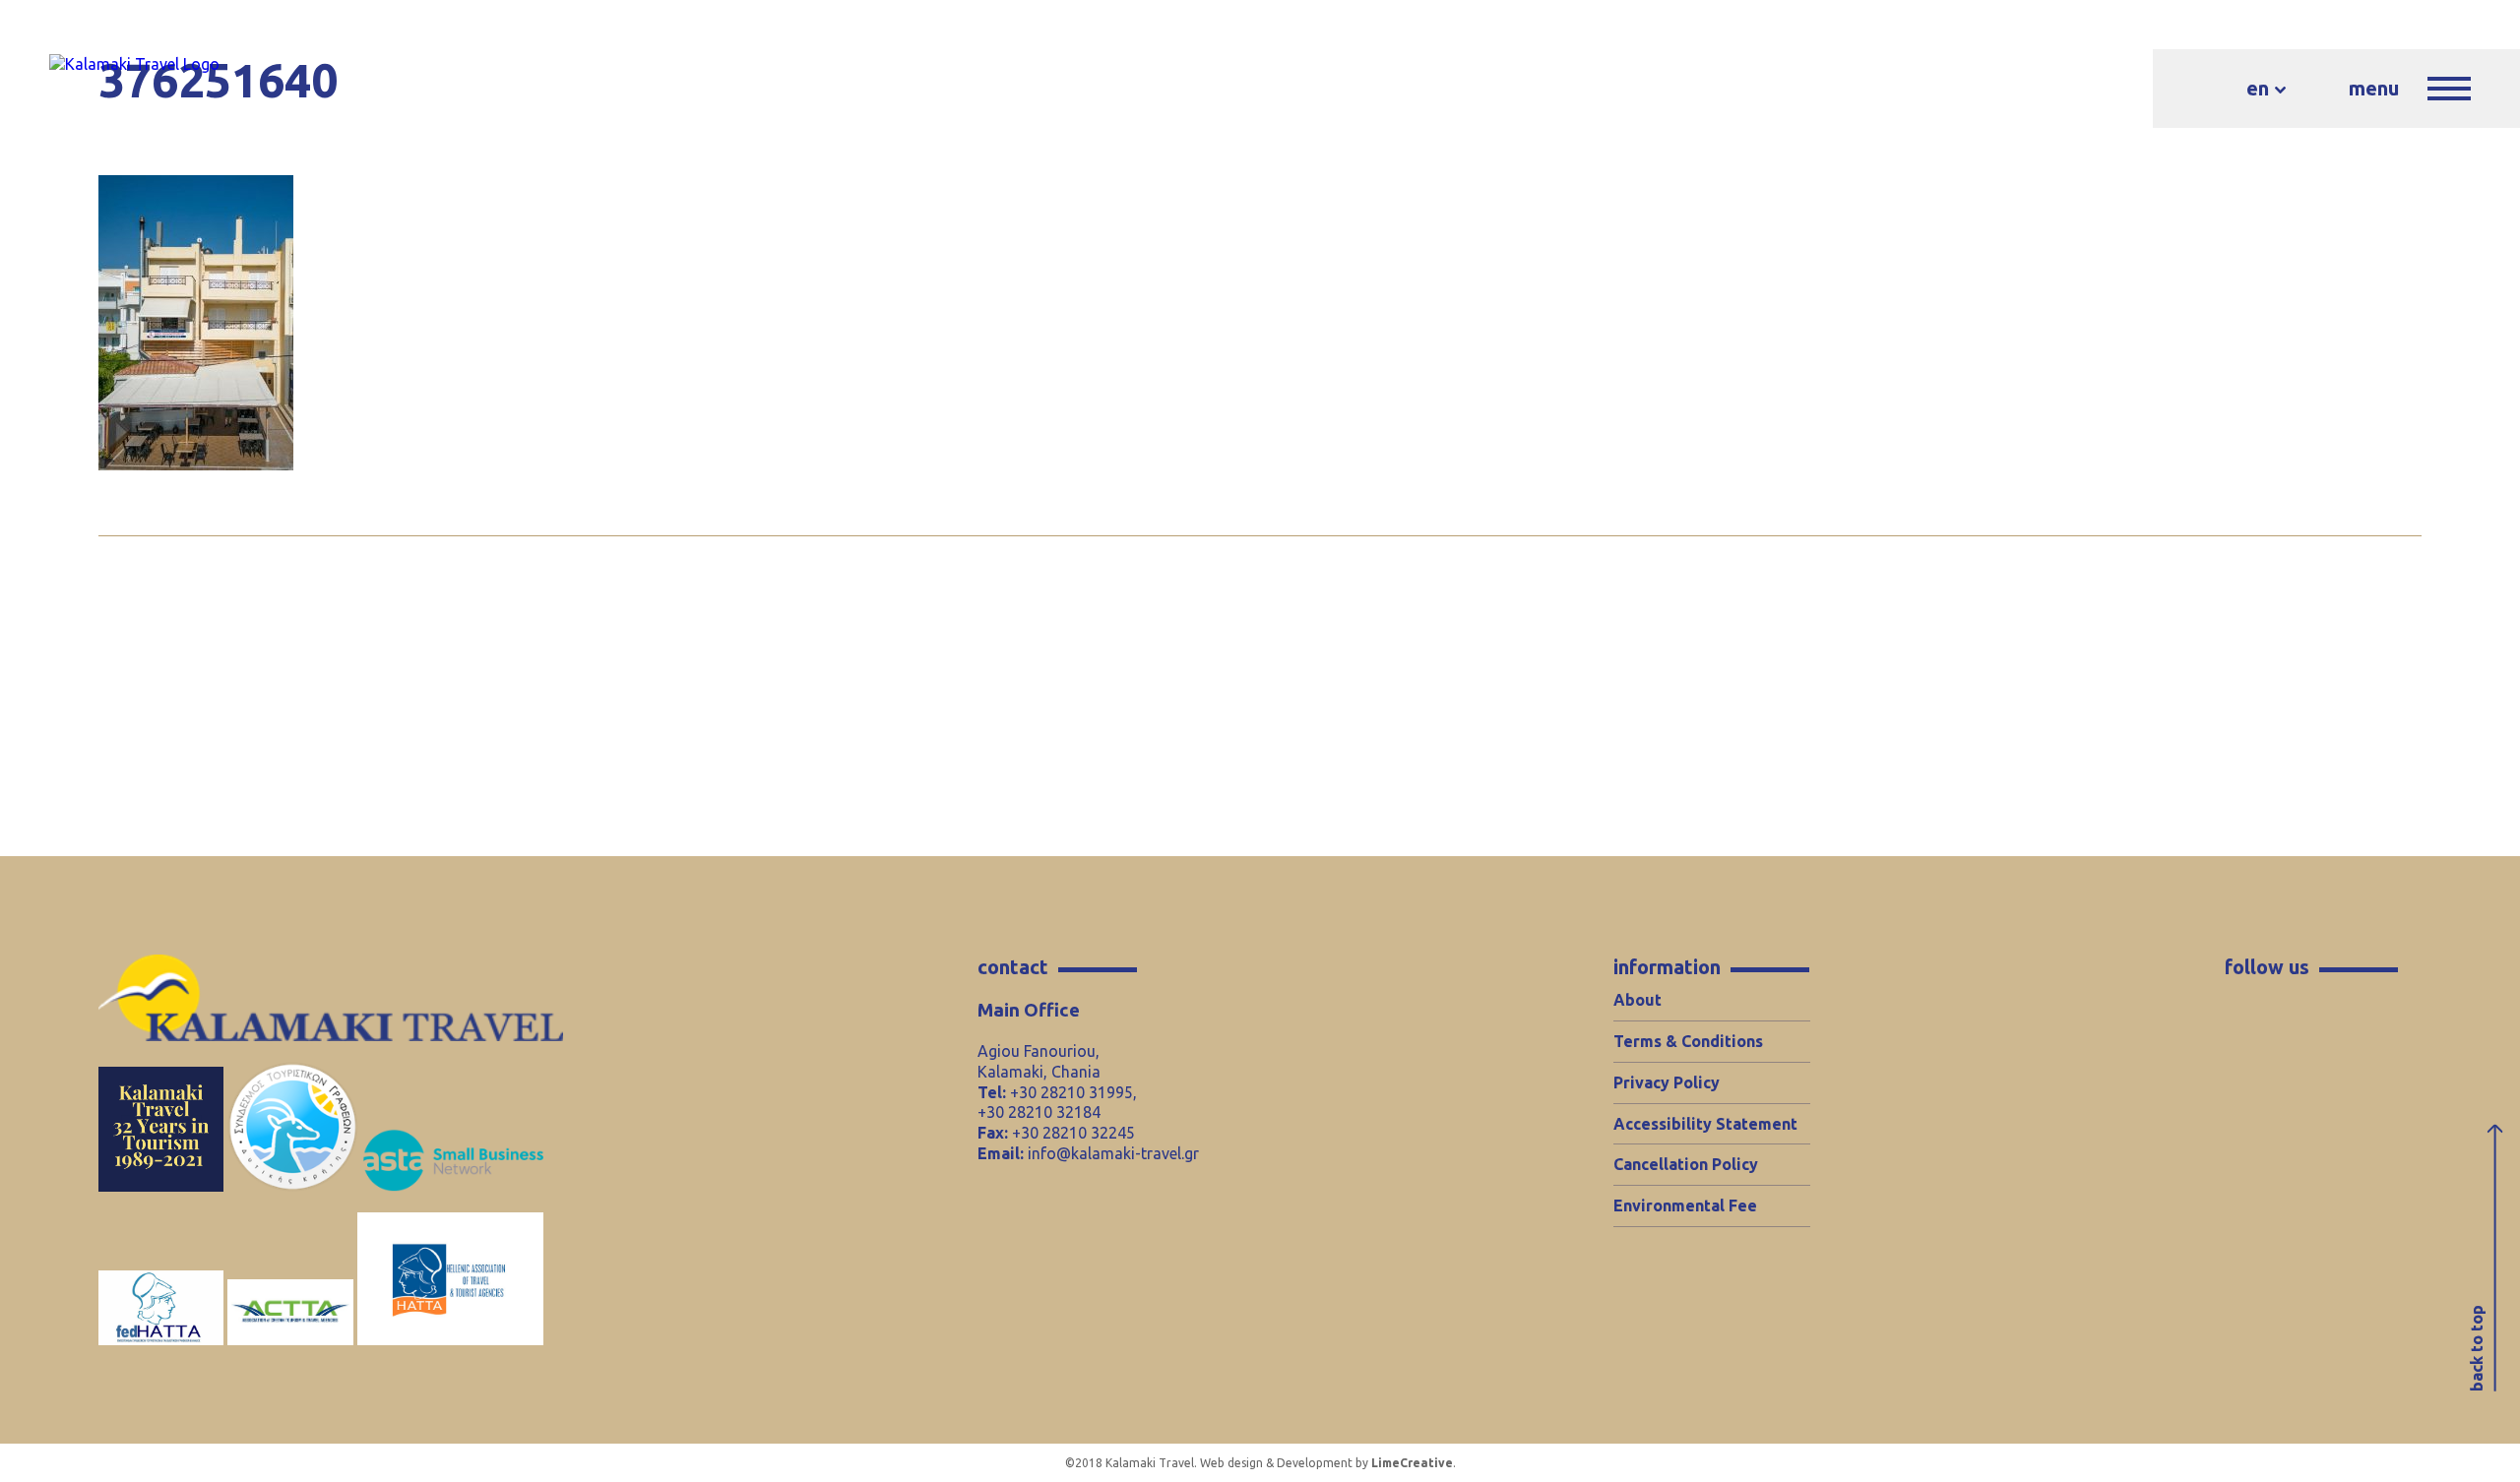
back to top (2477, 1348)
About (1638, 1000)
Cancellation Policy (1686, 1164)
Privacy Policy (1667, 1082)
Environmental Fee (1685, 1205)
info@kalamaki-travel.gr (1113, 1153)
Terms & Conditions (1688, 1041)
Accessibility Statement (1705, 1124)
